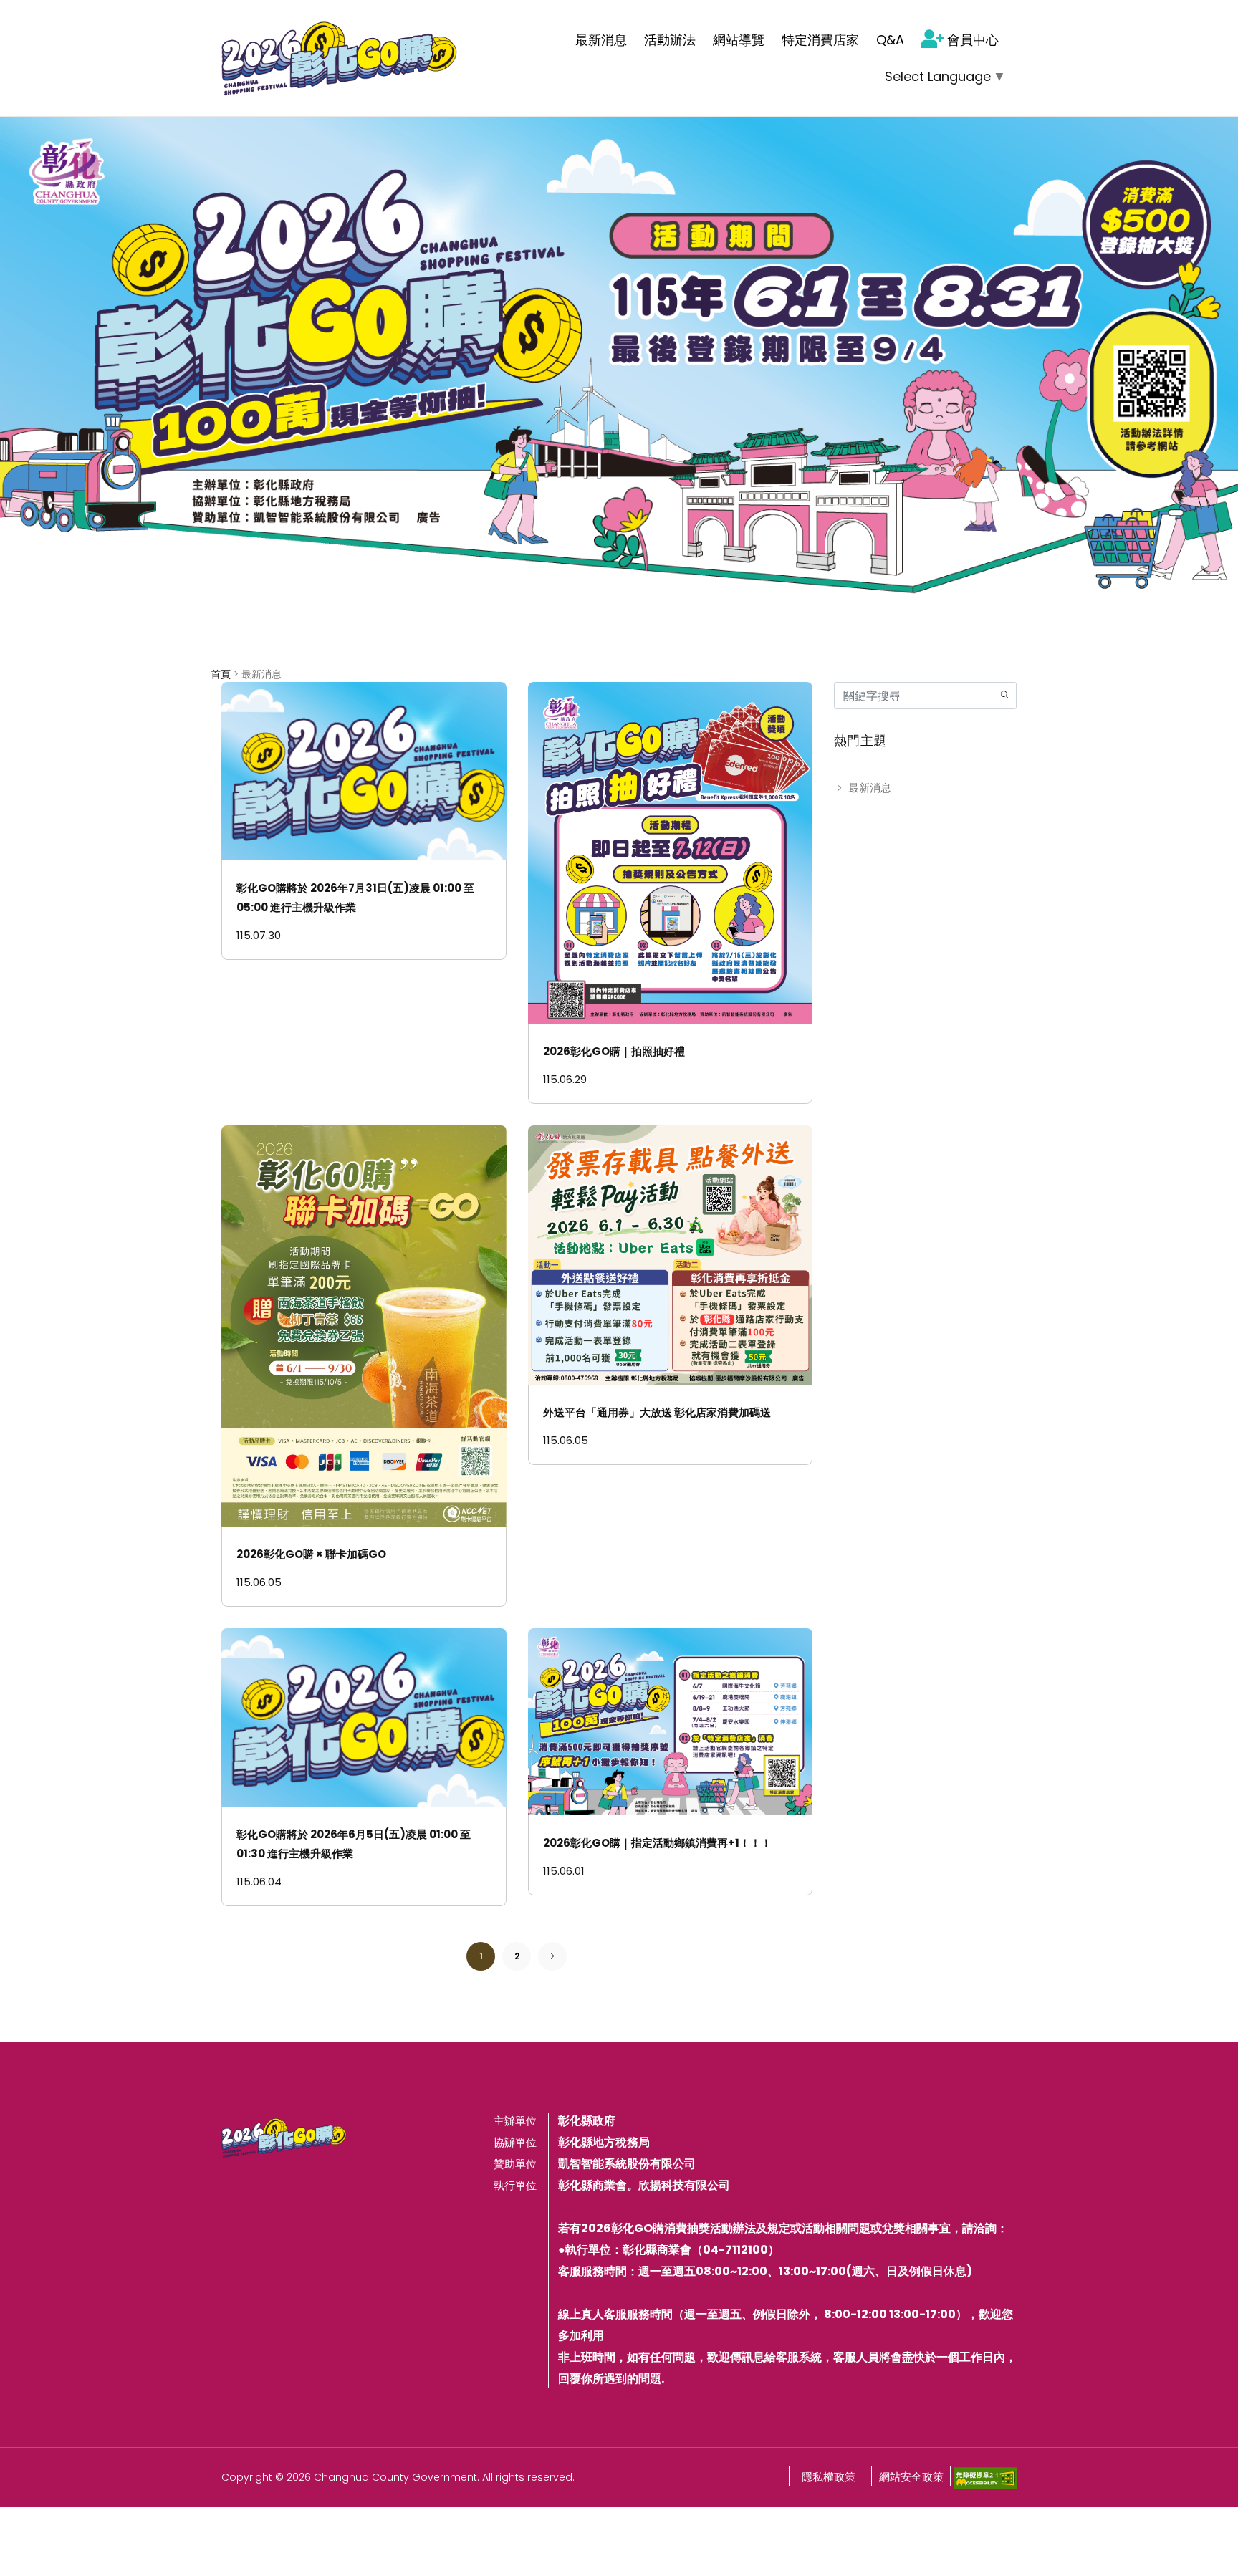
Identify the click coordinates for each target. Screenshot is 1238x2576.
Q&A (890, 40)
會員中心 (973, 40)
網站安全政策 (911, 2477)
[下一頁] (553, 1956)
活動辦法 (670, 40)
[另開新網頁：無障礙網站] (985, 2477)
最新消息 (601, 40)
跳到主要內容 (44, 18)
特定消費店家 (820, 40)
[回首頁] (340, 58)
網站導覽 (739, 40)
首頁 (221, 674)
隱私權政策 (829, 2477)
